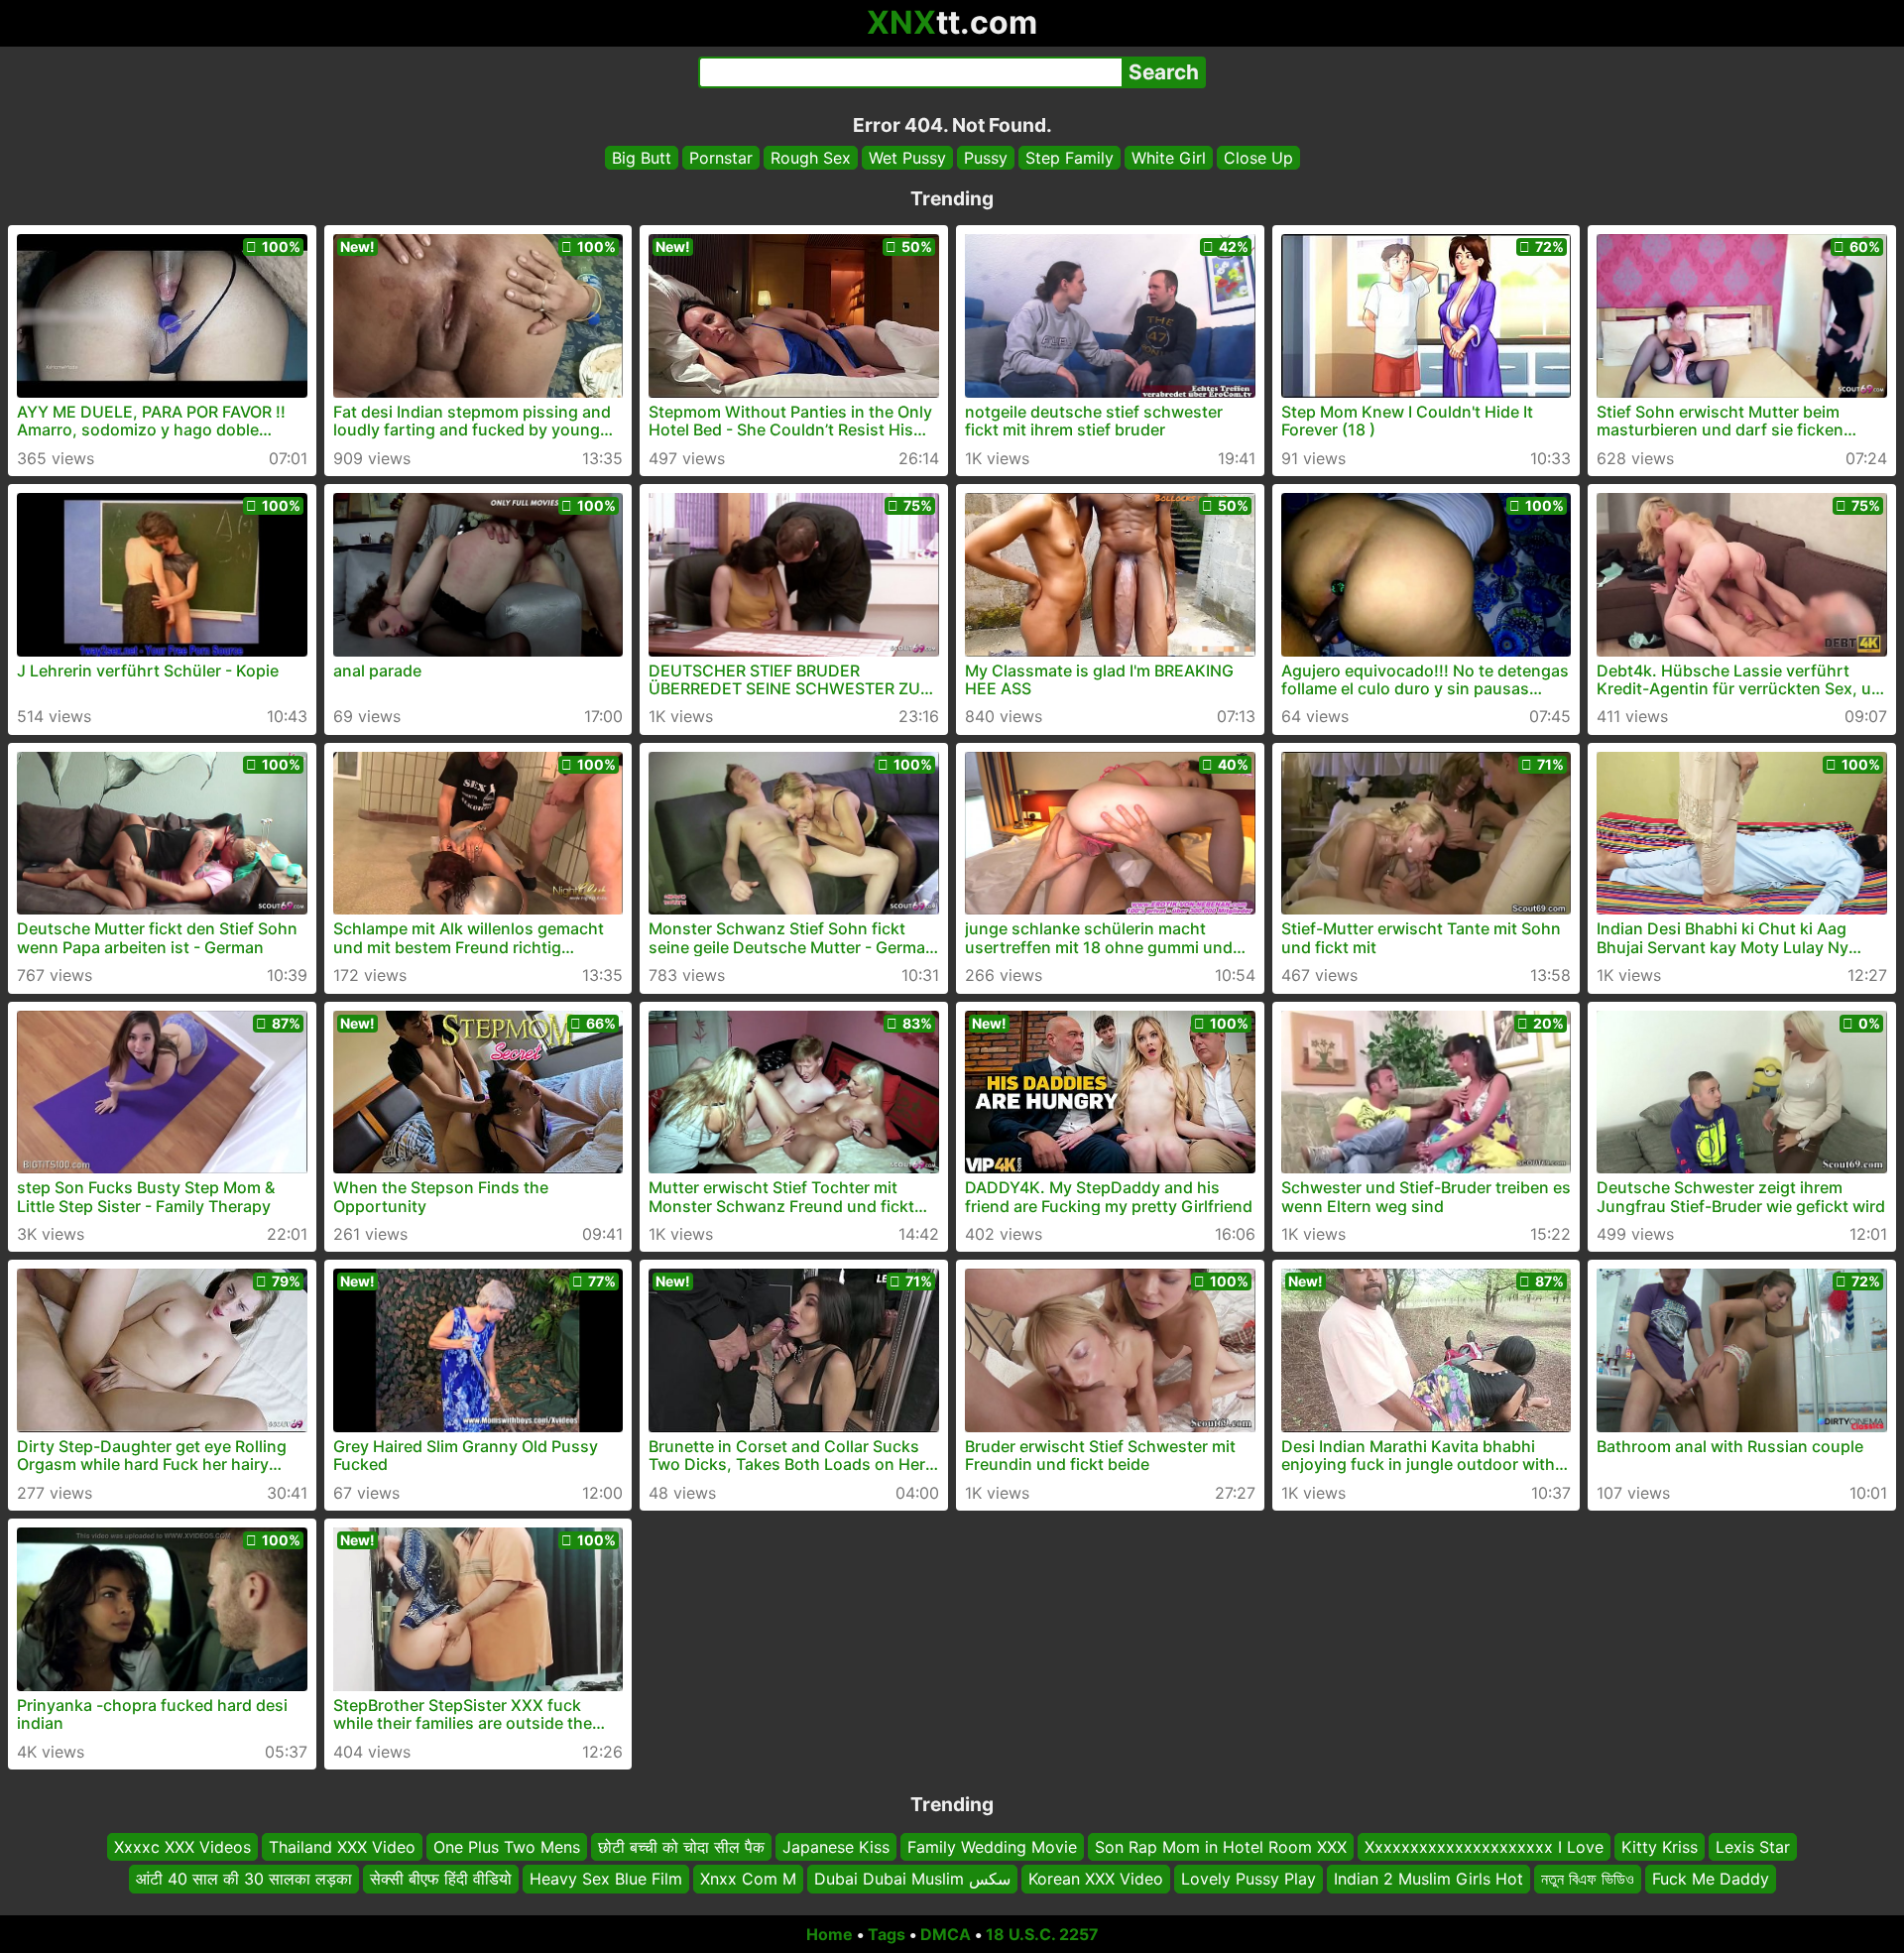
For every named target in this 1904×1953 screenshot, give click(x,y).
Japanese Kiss (836, 1847)
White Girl (1169, 158)
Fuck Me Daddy (1711, 1879)
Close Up (1258, 158)
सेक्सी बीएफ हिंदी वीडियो (441, 1879)
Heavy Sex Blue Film (606, 1879)
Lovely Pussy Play (1249, 1879)
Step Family (1070, 158)
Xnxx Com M (748, 1879)
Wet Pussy (907, 158)
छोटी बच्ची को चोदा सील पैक (681, 1847)
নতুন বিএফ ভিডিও (1588, 1879)
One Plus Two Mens (507, 1847)
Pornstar (721, 158)
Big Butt (642, 158)
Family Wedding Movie (992, 1847)
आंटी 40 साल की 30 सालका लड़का (244, 1879)
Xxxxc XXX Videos (182, 1847)
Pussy (986, 158)
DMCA (946, 1934)
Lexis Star (1753, 1847)
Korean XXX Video (1096, 1879)
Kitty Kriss (1660, 1847)
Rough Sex (811, 158)
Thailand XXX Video (342, 1847)
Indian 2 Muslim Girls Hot (1428, 1879)
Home (830, 1934)
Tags (887, 1934)
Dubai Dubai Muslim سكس (912, 1879)
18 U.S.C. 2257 (1042, 1934)
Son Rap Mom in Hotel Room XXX (1221, 1847)
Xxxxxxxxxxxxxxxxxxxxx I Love (1484, 1847)
